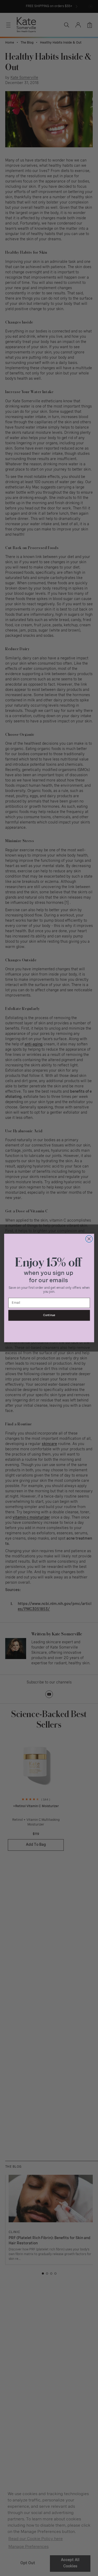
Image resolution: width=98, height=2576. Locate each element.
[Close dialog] (89, 1239)
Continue (49, 1315)
